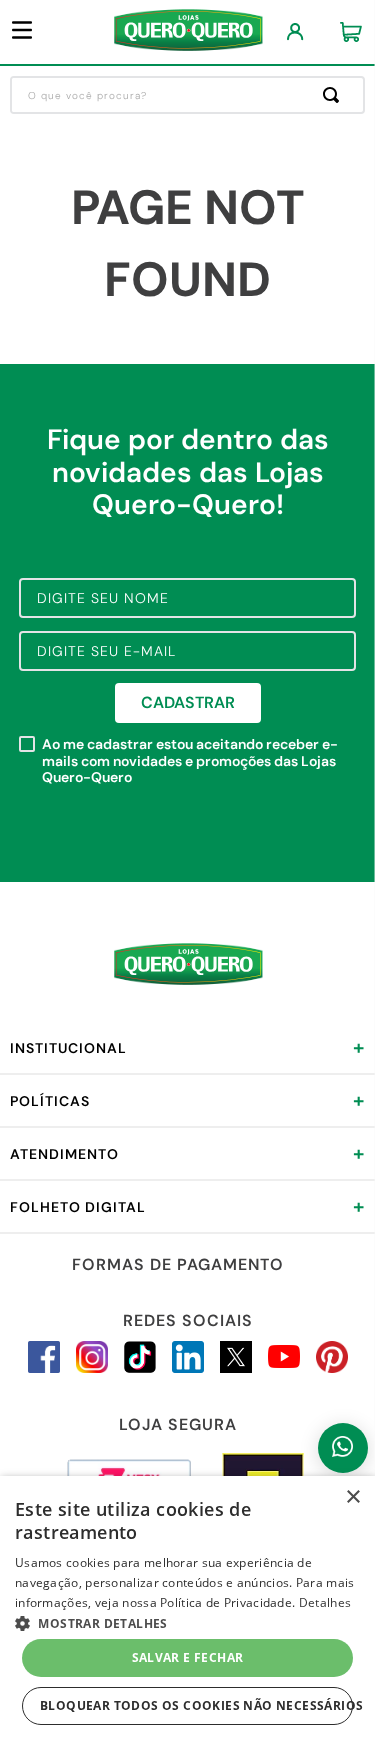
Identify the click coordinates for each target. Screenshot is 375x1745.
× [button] (352, 1497)
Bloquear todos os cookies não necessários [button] (196, 1705)
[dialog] (187, 1610)
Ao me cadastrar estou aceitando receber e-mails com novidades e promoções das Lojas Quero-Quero (190, 761)
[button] (187, 1622)
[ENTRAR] (295, 32)
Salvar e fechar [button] (188, 1657)
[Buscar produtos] (335, 95)
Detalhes (325, 1602)
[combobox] (187, 95)
